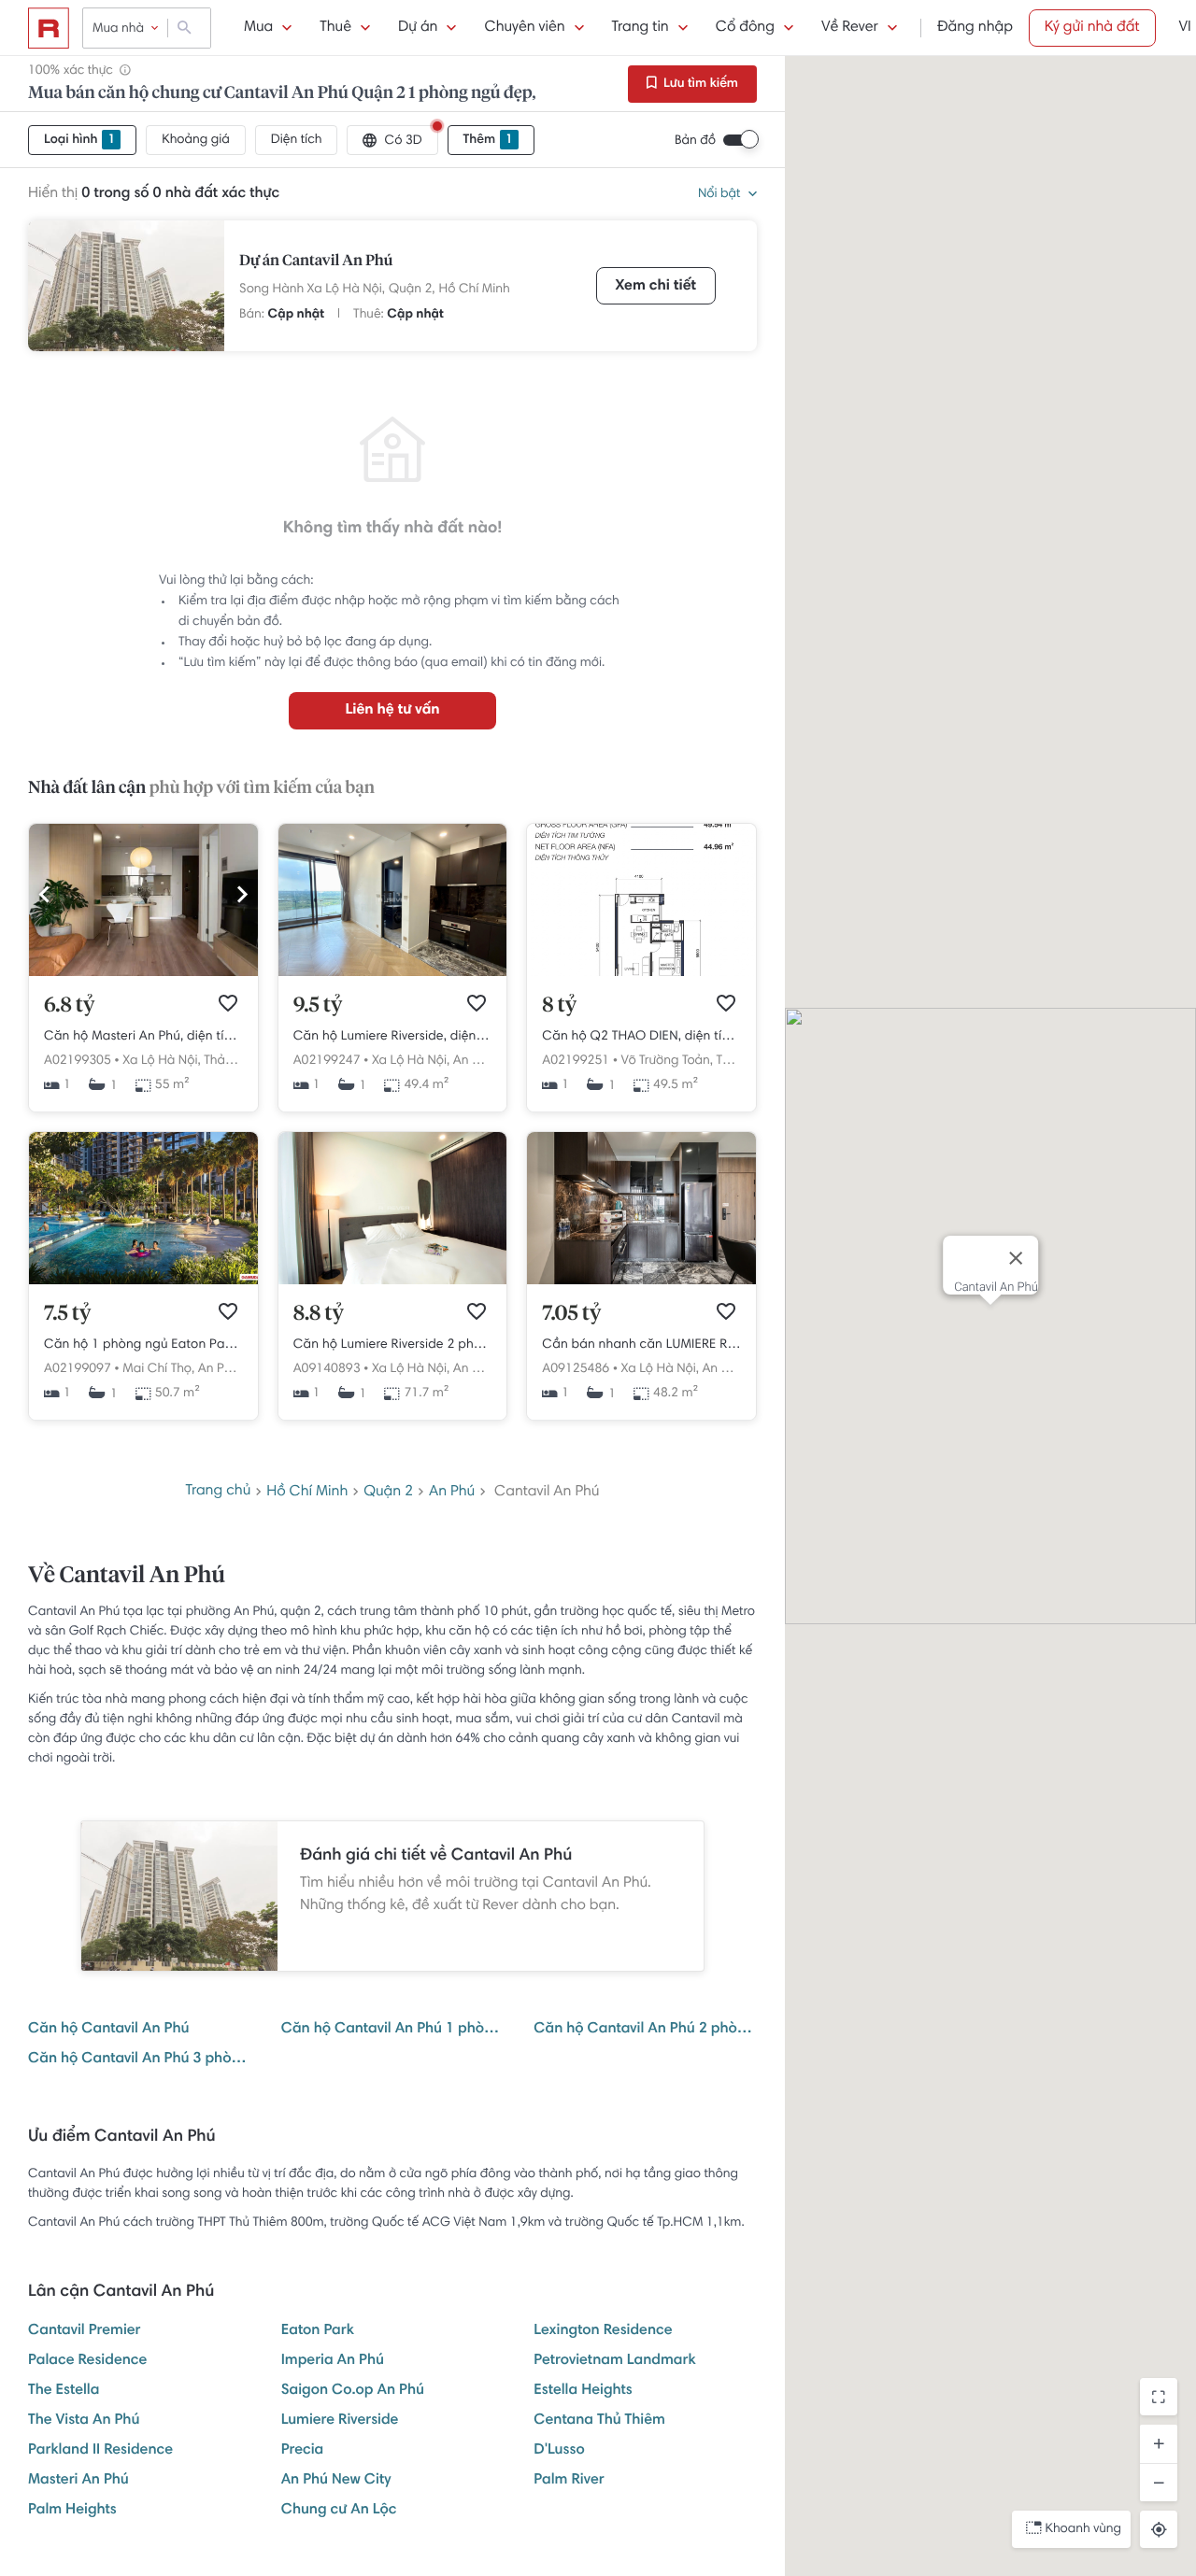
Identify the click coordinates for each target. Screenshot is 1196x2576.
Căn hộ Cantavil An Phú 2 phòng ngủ (645, 2030)
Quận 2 (388, 1493)
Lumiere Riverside (340, 2421)
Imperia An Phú (333, 2361)
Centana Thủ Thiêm (599, 2421)
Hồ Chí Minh (475, 290)
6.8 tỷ (69, 1006)
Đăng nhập (975, 28)
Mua (258, 28)
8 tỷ (559, 1006)
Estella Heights (583, 2391)
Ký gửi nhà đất (1092, 28)
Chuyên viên (524, 28)
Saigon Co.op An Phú (353, 2391)
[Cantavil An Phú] (126, 286)
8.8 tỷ (319, 1314)
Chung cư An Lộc (339, 2511)
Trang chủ (219, 1492)
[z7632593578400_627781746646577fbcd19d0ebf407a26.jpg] (393, 973)
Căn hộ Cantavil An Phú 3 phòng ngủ (140, 2059)
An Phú (452, 1493)
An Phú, (475, 1061)
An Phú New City (336, 2481)
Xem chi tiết (656, 287)
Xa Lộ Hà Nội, (161, 1061)
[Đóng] (1016, 1258)
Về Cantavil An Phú (127, 1577)
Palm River (569, 2481)
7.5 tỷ (67, 1314)
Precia (303, 2451)
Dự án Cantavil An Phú (316, 262)
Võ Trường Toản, (667, 1061)
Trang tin (641, 28)
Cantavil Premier (85, 2331)
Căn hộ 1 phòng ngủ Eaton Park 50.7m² (143, 1345)
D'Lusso (559, 2451)
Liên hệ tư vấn (392, 711)
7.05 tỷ (571, 1314)
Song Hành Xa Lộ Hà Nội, (312, 290)
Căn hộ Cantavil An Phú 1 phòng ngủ (393, 2030)
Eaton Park (318, 2331)
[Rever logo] (49, 28)
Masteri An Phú (78, 2481)
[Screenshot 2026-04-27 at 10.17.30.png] (641, 973)
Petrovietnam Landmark (614, 2361)
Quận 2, (412, 290)
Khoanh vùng (1083, 2529)
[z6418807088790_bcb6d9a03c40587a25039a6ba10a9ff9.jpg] (393, 1281)
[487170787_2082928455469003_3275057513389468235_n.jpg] (641, 1281)
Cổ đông (745, 28)
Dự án (418, 28)
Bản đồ (695, 141)
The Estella (64, 2391)
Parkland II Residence (100, 2451)
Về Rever (850, 28)
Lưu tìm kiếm (699, 84)
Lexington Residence (603, 2331)
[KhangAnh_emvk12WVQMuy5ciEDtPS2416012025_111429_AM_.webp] (143, 1281)
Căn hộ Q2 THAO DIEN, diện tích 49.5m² (641, 1037)
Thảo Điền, (235, 1061)
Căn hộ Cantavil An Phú (108, 2030)
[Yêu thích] (228, 1003)
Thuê (335, 28)
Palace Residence (87, 2361)
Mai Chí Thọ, (158, 1369)
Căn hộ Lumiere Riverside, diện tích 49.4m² (393, 1037)
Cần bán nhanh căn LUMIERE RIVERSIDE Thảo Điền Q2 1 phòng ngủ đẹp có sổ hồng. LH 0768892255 (641, 1345)
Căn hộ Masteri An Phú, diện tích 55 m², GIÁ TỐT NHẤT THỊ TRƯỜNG (143, 1037)
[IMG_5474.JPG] (143, 973)
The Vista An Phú (84, 2421)
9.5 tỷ (318, 1006)
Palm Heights (72, 2511)
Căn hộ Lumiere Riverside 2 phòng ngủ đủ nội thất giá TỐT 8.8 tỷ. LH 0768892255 (393, 1345)
